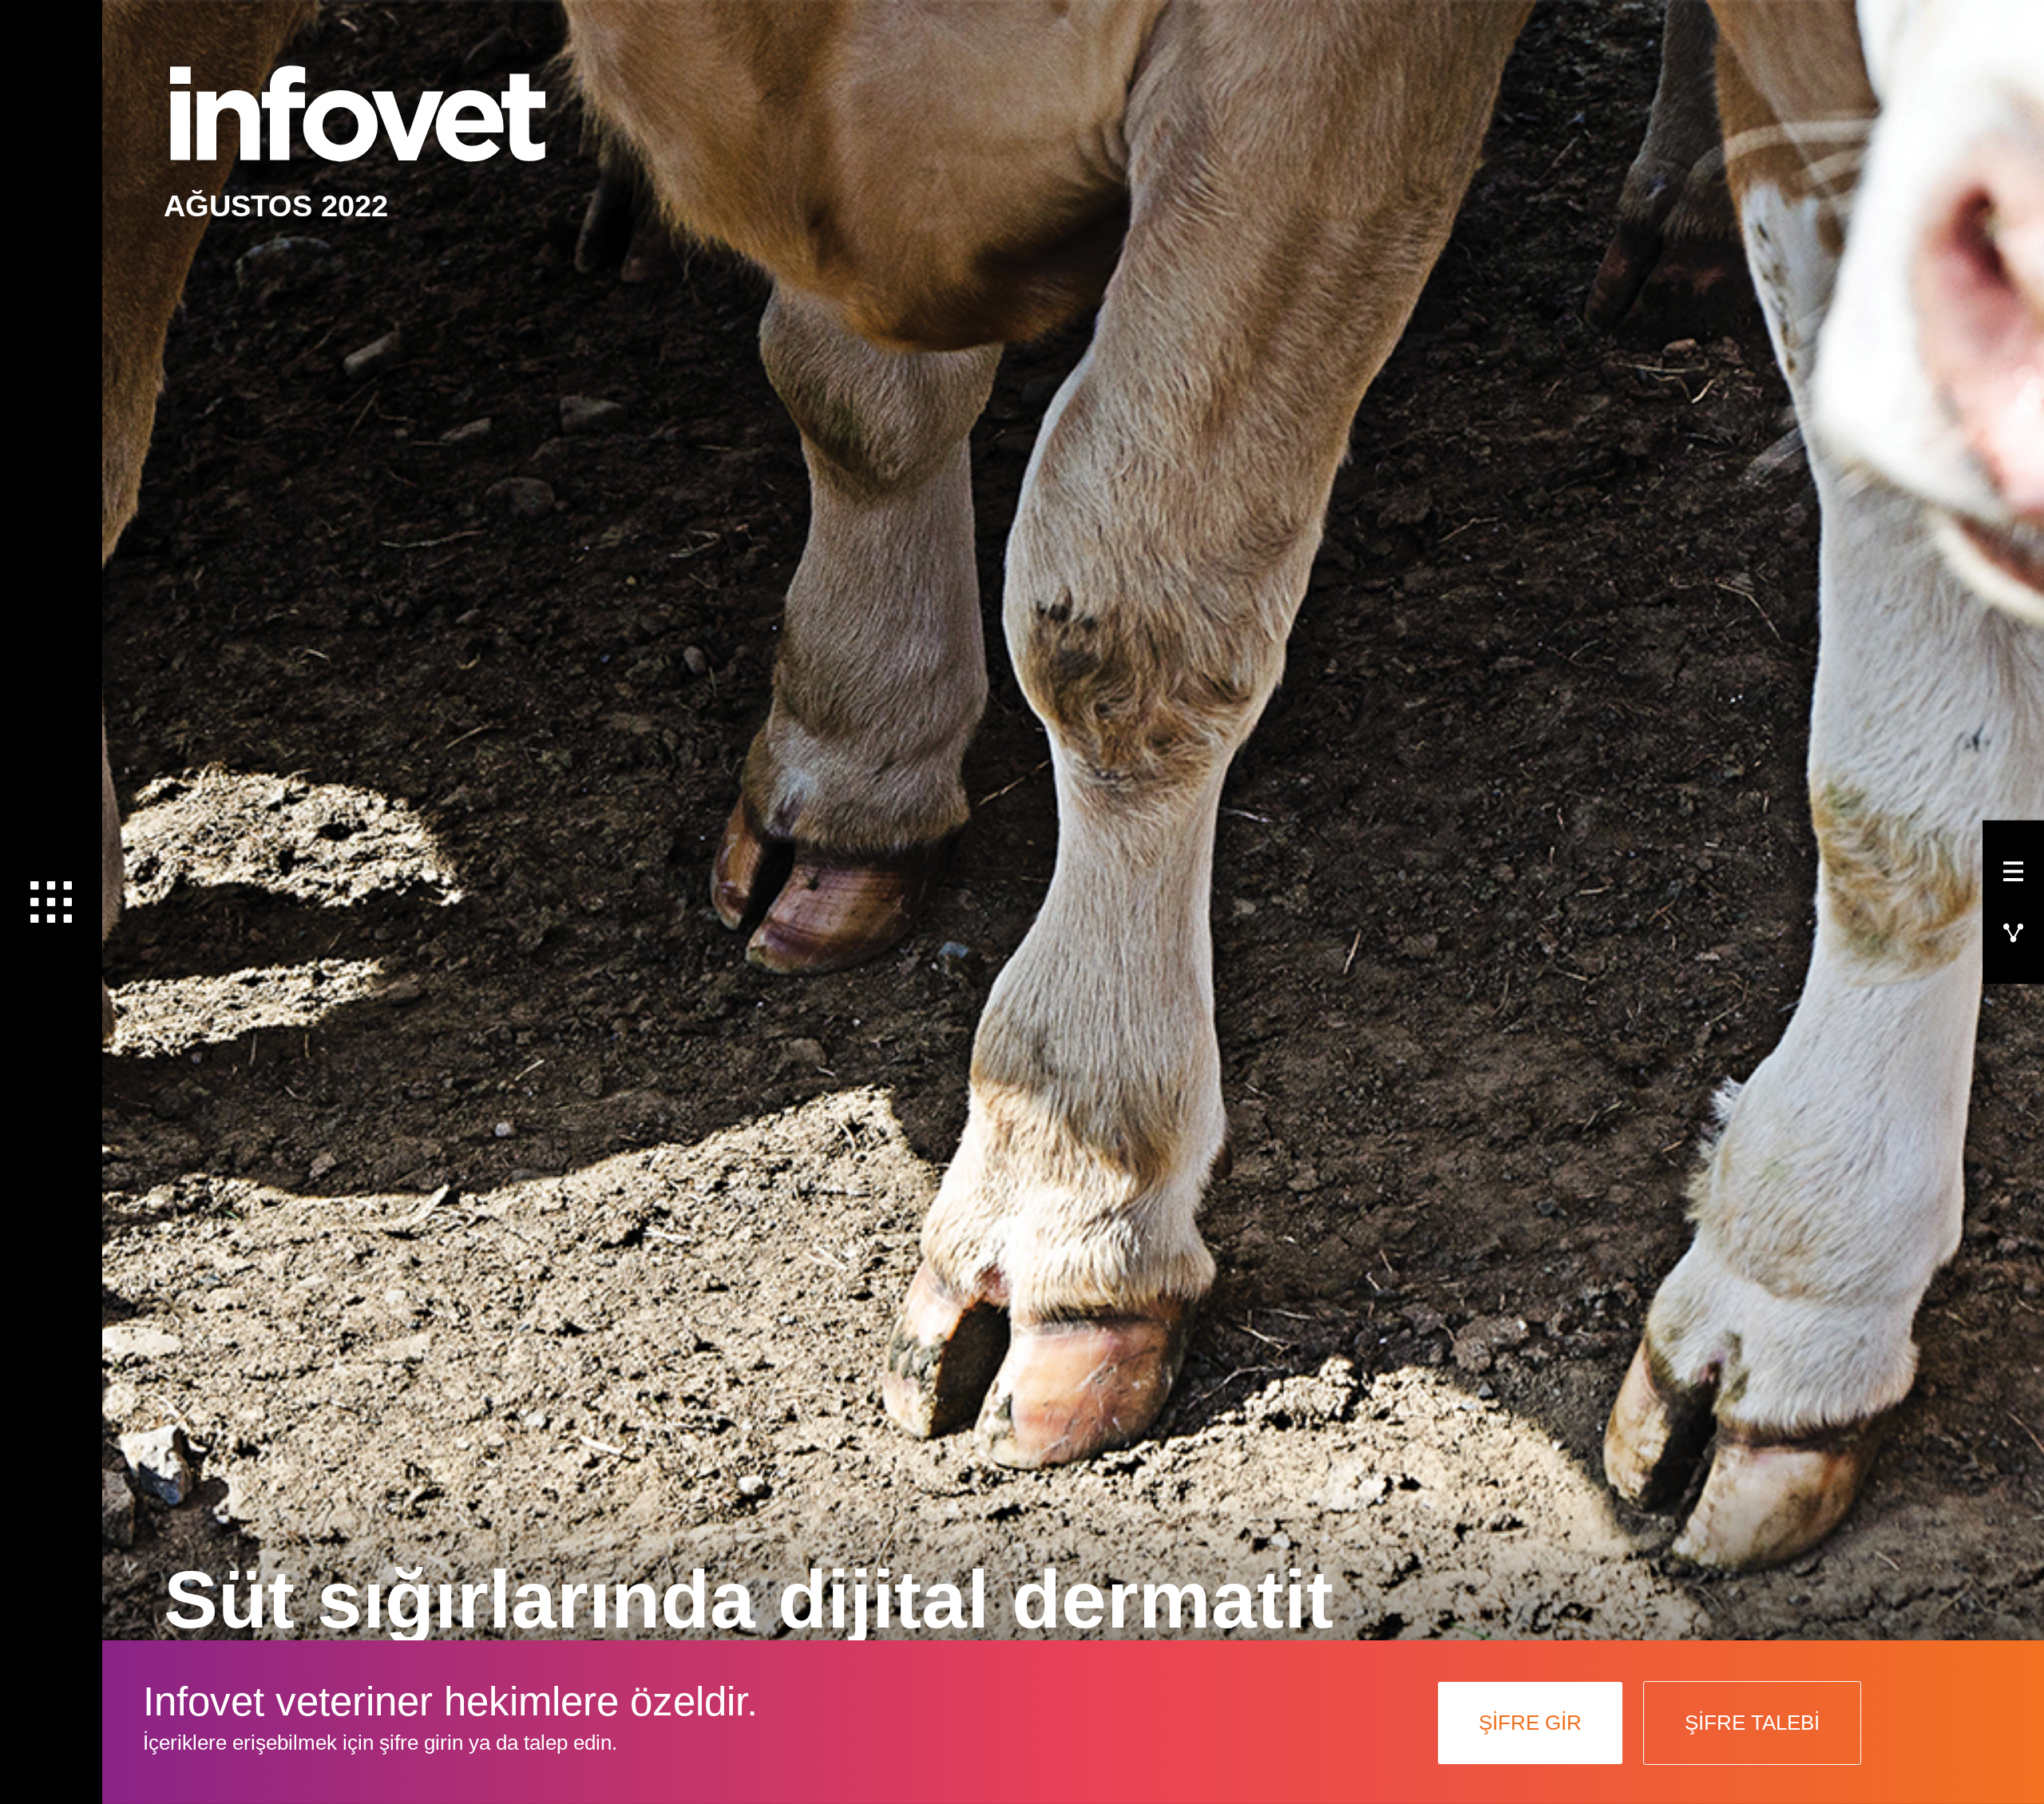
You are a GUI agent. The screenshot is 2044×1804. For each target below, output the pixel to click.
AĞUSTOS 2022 (276, 206)
